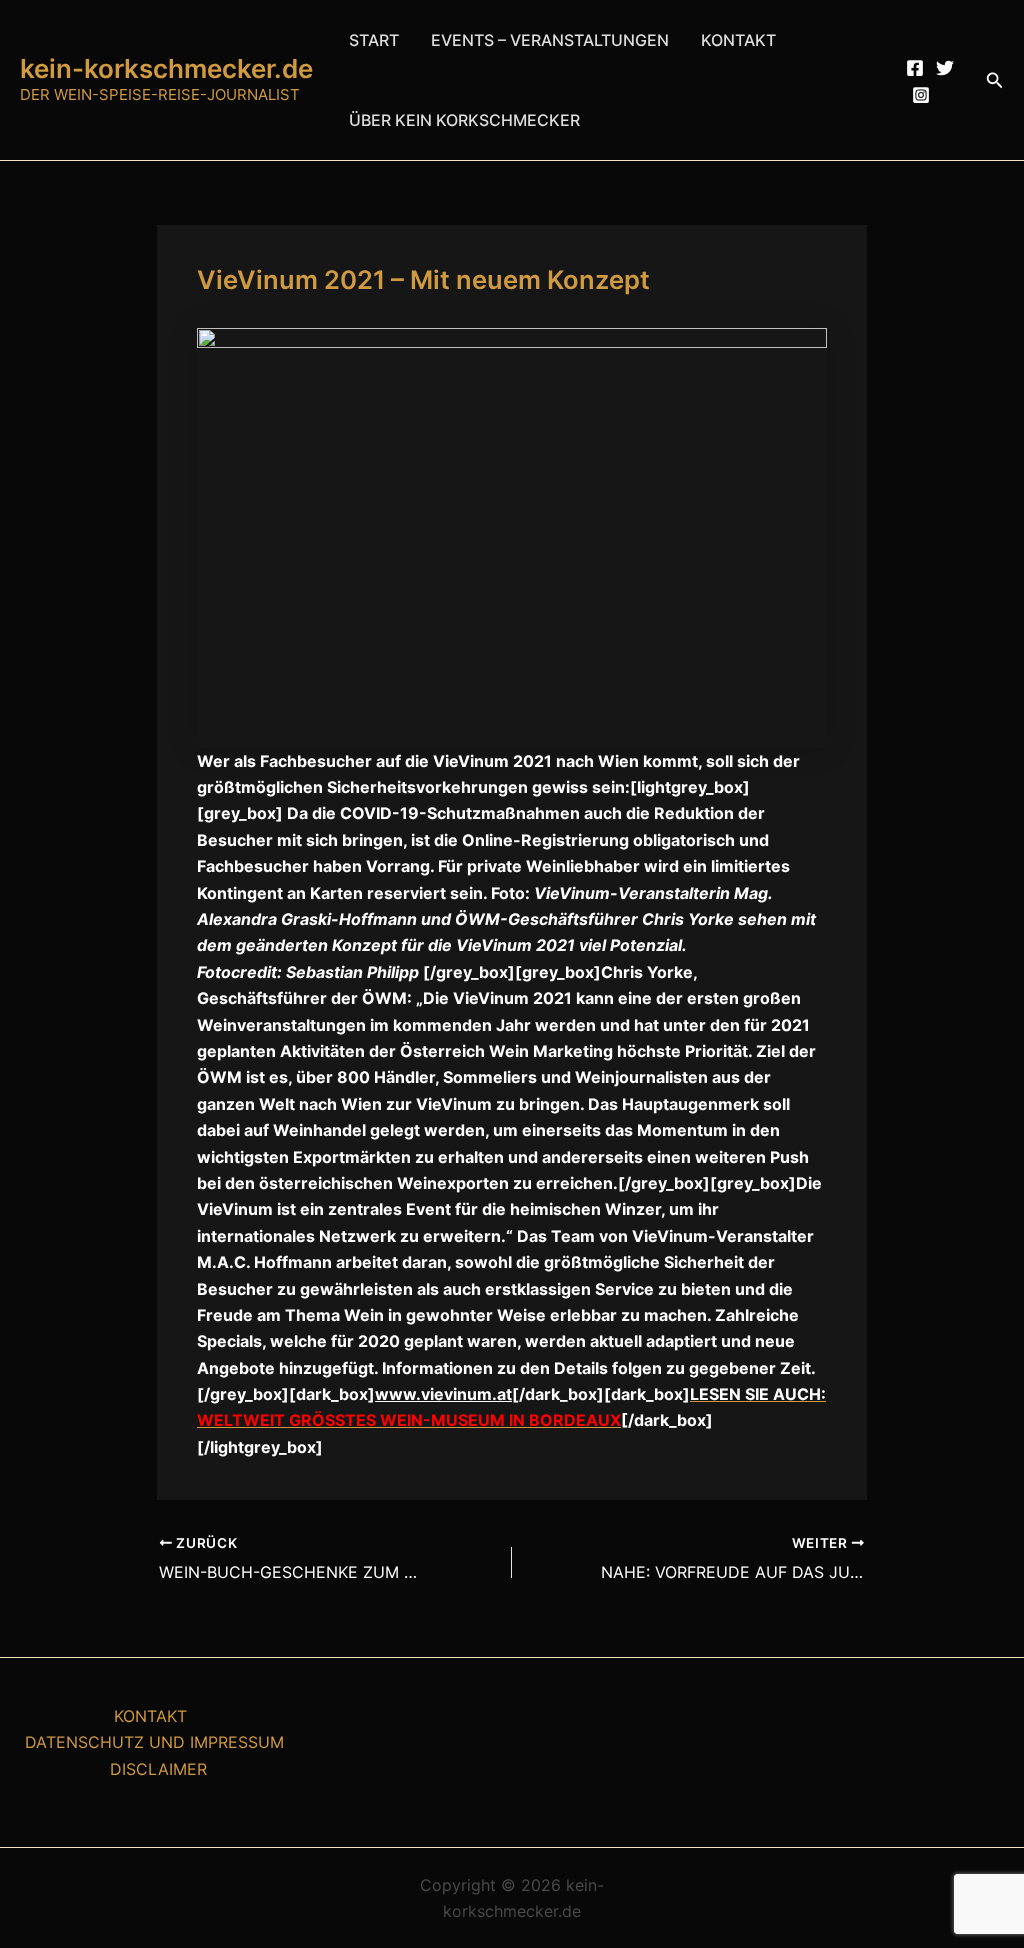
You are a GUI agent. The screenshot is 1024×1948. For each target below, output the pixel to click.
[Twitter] (945, 68)
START (374, 40)
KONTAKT (738, 40)
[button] (995, 80)
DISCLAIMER (158, 1769)
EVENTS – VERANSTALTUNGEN (550, 40)
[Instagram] (921, 95)
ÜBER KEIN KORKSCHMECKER (464, 120)
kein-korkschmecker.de (166, 68)
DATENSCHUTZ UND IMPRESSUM (154, 1742)
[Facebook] (915, 68)
